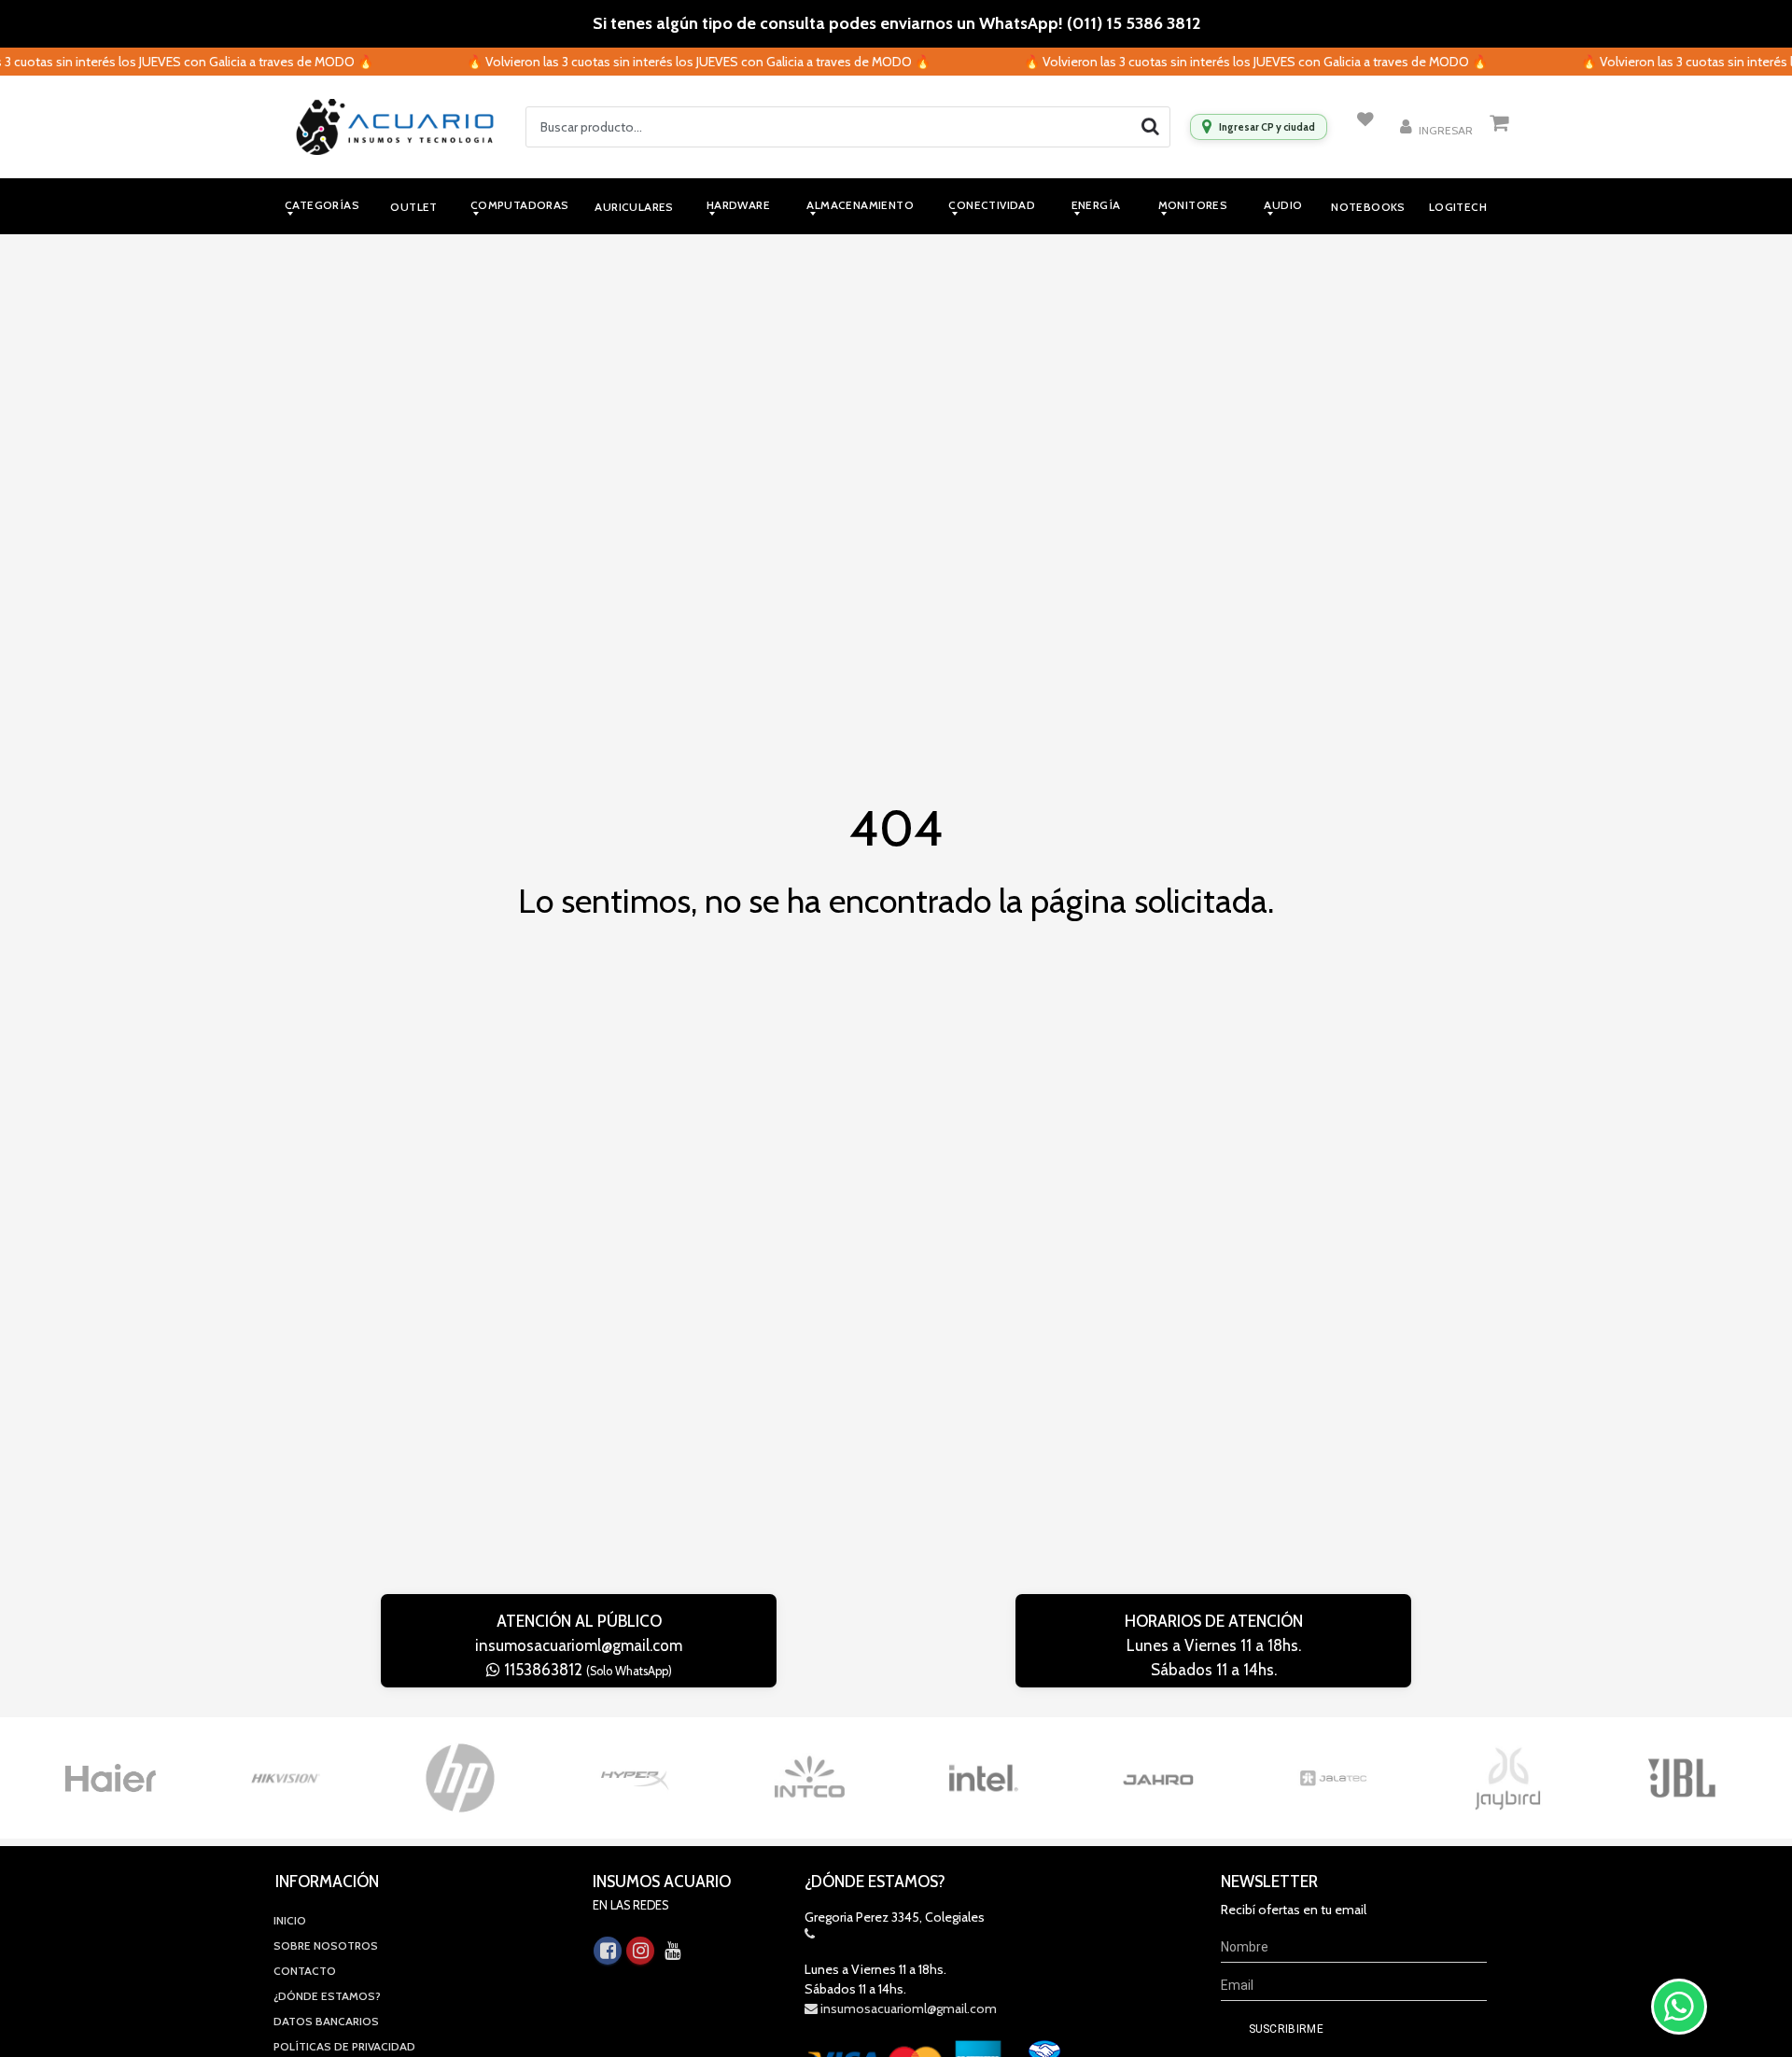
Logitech (1458, 207)
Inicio (290, 1920)
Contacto (305, 1971)
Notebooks (1368, 207)
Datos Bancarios (326, 2021)
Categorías (322, 205)
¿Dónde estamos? (327, 1996)
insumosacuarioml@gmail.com (579, 1645)
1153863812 (586, 1670)
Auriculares (634, 207)
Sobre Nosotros (326, 1945)
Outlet (413, 207)
